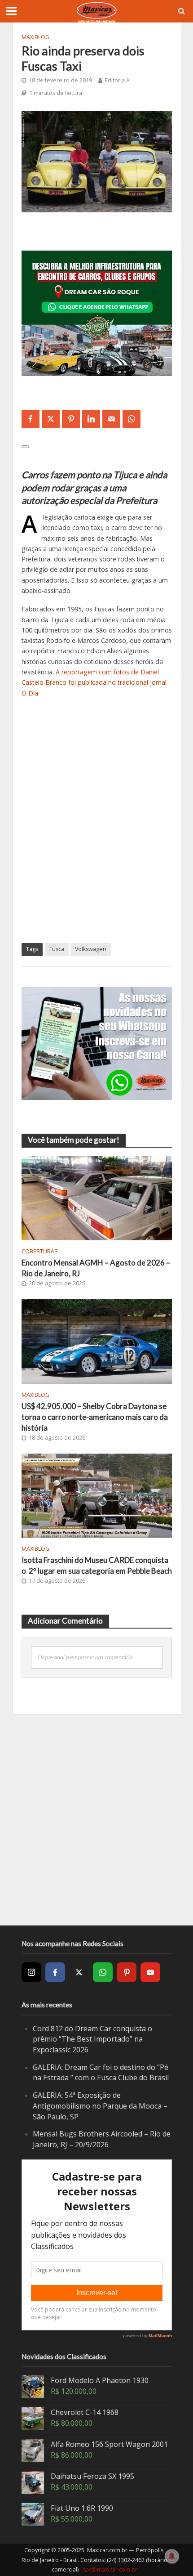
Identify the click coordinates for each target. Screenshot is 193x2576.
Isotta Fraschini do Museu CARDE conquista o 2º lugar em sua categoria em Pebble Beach (97, 1565)
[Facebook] (55, 1972)
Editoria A (117, 80)
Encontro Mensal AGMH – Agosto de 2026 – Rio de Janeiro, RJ (96, 1268)
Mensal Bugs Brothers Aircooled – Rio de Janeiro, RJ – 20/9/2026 (102, 2139)
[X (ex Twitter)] (79, 1972)
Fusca (57, 949)
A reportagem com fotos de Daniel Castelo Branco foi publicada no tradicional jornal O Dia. (94, 682)
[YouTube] (150, 1972)
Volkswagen (91, 949)
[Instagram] (31, 1972)
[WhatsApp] (103, 1972)
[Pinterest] (127, 1972)
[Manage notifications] (172, 2556)
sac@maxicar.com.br (110, 2569)
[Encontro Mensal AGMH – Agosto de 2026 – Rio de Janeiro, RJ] (97, 1197)
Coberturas (40, 1251)
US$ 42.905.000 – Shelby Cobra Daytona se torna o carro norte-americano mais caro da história (95, 1417)
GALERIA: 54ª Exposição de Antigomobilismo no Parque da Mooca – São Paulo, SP (100, 2106)
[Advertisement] (96, 825)
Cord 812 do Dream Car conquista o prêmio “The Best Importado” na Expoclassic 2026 (92, 2039)
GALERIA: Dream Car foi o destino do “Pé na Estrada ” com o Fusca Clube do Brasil (101, 2073)
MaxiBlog (35, 37)
